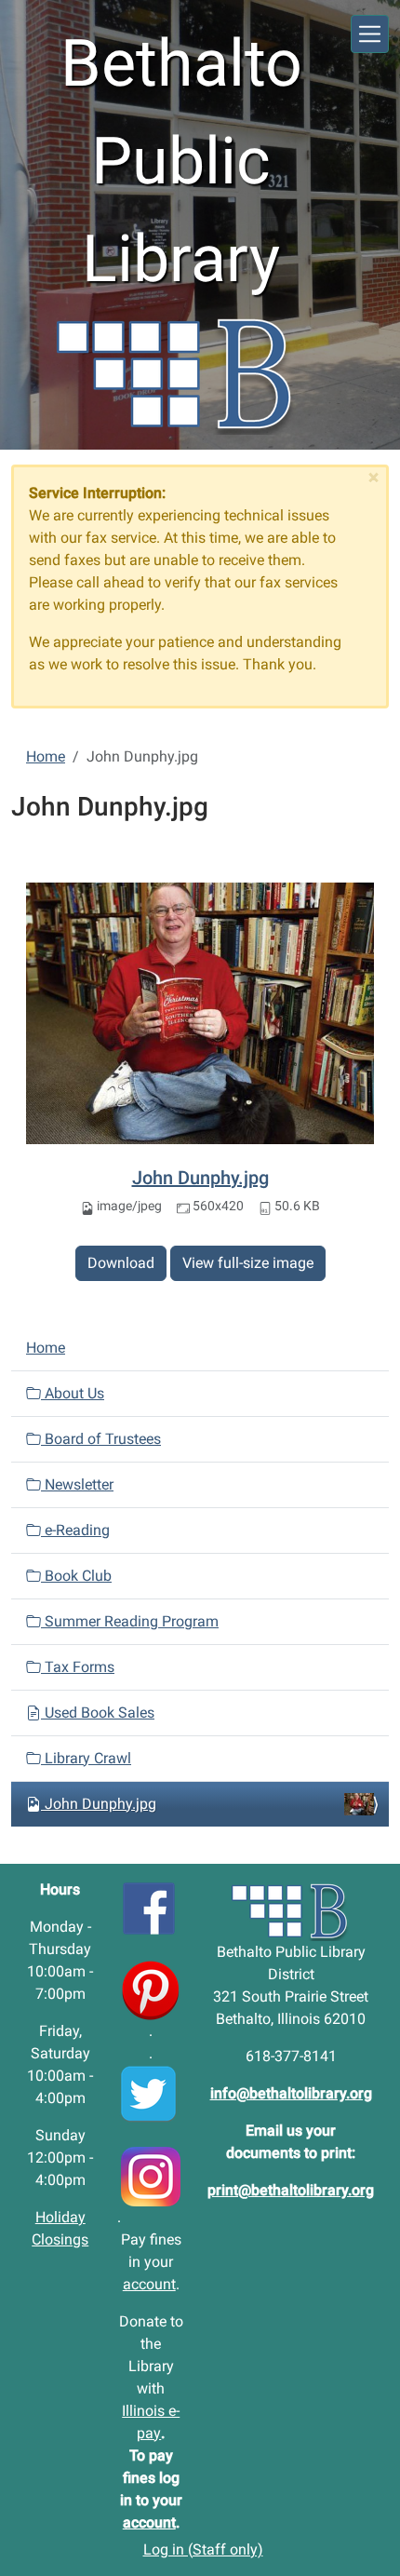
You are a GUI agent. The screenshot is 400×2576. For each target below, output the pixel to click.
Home (46, 756)
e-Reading (75, 1530)
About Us (73, 1393)
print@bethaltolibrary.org (291, 2190)
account (149, 2284)
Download (121, 1263)
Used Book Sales (98, 1713)
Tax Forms (78, 1667)
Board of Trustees (101, 1439)
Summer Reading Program (130, 1621)
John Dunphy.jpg (200, 1178)
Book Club (76, 1576)
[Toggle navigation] (370, 34)
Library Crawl (86, 1758)
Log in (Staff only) (203, 2549)
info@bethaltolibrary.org (291, 2093)
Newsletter (77, 1484)
